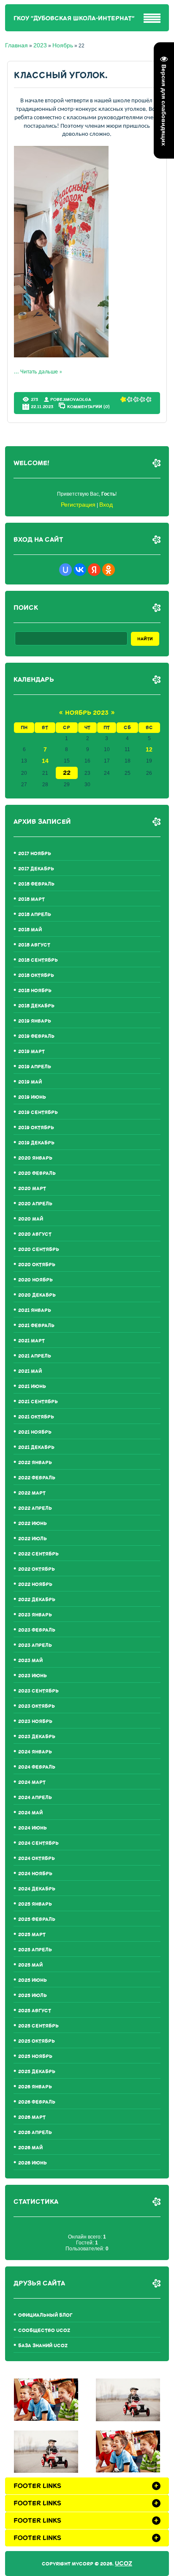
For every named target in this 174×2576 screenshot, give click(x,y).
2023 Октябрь (37, 1706)
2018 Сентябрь (38, 960)
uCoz (124, 2564)
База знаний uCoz (43, 2346)
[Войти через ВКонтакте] (80, 570)
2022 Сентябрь (38, 1554)
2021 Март (31, 1341)
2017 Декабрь (36, 869)
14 (45, 761)
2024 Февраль (37, 1767)
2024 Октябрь (37, 1859)
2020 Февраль (37, 1173)
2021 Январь (35, 1310)
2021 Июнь (32, 1387)
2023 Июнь (33, 1676)
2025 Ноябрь (35, 2056)
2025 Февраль (37, 1919)
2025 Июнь (33, 1980)
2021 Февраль (36, 1326)
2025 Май (30, 1965)
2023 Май (30, 1661)
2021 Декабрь (36, 1447)
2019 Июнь (32, 1097)
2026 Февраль (37, 2102)
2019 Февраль (36, 1036)
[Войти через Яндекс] (94, 570)
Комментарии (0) (88, 406)
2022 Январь (35, 1463)
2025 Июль (33, 1996)
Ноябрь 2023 (87, 713)
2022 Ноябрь (35, 1584)
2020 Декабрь (37, 1295)
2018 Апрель (35, 915)
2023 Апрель (35, 1645)
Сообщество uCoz (44, 2330)
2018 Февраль (36, 884)
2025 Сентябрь (38, 2026)
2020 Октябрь (37, 1265)
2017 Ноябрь (35, 854)
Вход (106, 505)
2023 (40, 45)
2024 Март (32, 1782)
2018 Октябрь (36, 975)
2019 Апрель (35, 1067)
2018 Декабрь (36, 1006)
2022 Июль (33, 1539)
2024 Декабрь (37, 1889)
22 (67, 773)
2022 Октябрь (37, 1569)
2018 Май (30, 930)
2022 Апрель (35, 1508)
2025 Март (32, 1935)
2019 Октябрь (36, 1128)
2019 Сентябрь (38, 1112)
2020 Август (35, 1234)
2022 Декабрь (37, 1600)
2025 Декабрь (37, 2072)
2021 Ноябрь (35, 1432)
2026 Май (30, 2148)
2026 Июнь (33, 2163)
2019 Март (31, 1052)
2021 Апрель (35, 1356)
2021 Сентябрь (38, 1402)
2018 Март (31, 899)
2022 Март (32, 1493)
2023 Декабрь (37, 1737)
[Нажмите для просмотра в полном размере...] (61, 356)
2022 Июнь (33, 1524)
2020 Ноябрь (35, 1280)
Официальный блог (45, 2315)
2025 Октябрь (37, 2041)
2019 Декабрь (36, 1143)
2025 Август (35, 2011)
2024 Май (30, 1813)
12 (149, 749)
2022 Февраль (37, 1478)
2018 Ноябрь (35, 991)
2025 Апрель (35, 1950)
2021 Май (30, 1371)
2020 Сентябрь (39, 1250)
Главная (16, 45)
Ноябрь (63, 45)
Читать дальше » (41, 372)
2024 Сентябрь (38, 1843)
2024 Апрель (35, 1798)
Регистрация (78, 505)
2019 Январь (35, 1021)
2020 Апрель (35, 1204)
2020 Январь (35, 1158)
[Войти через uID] (65, 570)
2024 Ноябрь (35, 1874)
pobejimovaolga (71, 399)
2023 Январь (35, 1615)
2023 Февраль (37, 1630)
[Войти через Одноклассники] (109, 570)
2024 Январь (35, 1752)
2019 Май (30, 1082)
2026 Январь (35, 2087)
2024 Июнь (33, 1828)
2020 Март (32, 1189)
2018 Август (34, 945)
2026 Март (32, 2117)
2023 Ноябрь (35, 1721)
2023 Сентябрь (38, 1691)
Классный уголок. (61, 75)
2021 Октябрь (36, 1417)
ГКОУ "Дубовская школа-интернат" (74, 18)
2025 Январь (35, 1904)
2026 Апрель (35, 2133)
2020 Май (31, 1219)
